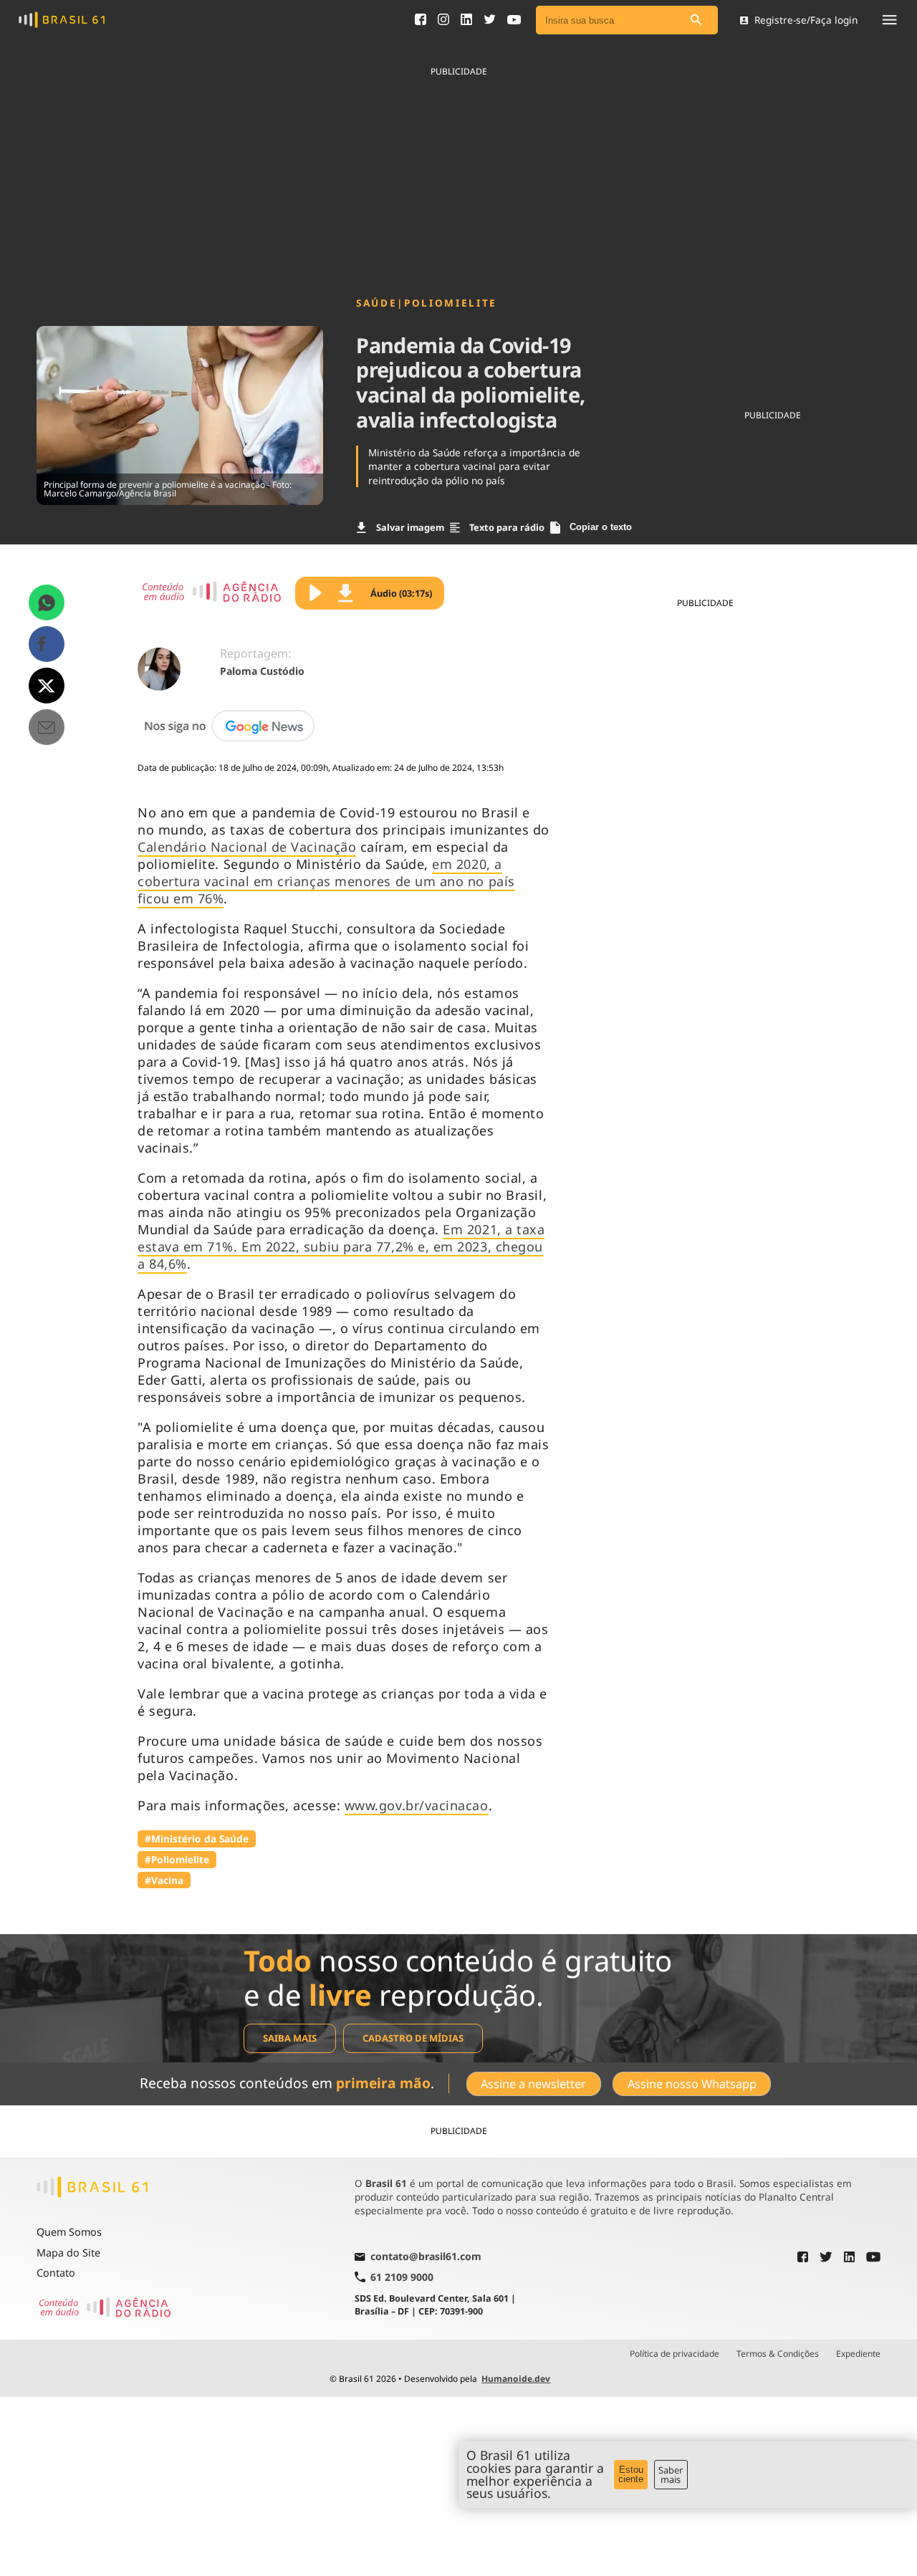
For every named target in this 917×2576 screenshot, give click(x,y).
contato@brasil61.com (426, 2257)
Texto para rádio (507, 527)
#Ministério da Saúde (197, 1839)
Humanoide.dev (516, 2379)
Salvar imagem (410, 527)
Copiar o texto (601, 527)
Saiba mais (290, 2038)
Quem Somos (69, 2232)
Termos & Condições (778, 2354)
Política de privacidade (674, 2354)
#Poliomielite (177, 1859)
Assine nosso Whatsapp (692, 2084)
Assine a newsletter (533, 2084)
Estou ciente (631, 2474)
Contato (56, 2273)
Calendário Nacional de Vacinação (247, 847)
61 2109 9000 (402, 2277)
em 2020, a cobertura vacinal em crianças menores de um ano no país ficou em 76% (326, 881)
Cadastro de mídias (413, 2038)
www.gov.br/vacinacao (417, 1805)
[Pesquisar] (696, 20)
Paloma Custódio (262, 671)
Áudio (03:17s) (401, 593)
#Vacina (164, 1880)
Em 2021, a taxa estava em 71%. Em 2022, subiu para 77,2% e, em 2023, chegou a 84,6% (341, 1246)
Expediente (858, 2354)
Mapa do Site (68, 2253)
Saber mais (671, 2475)
